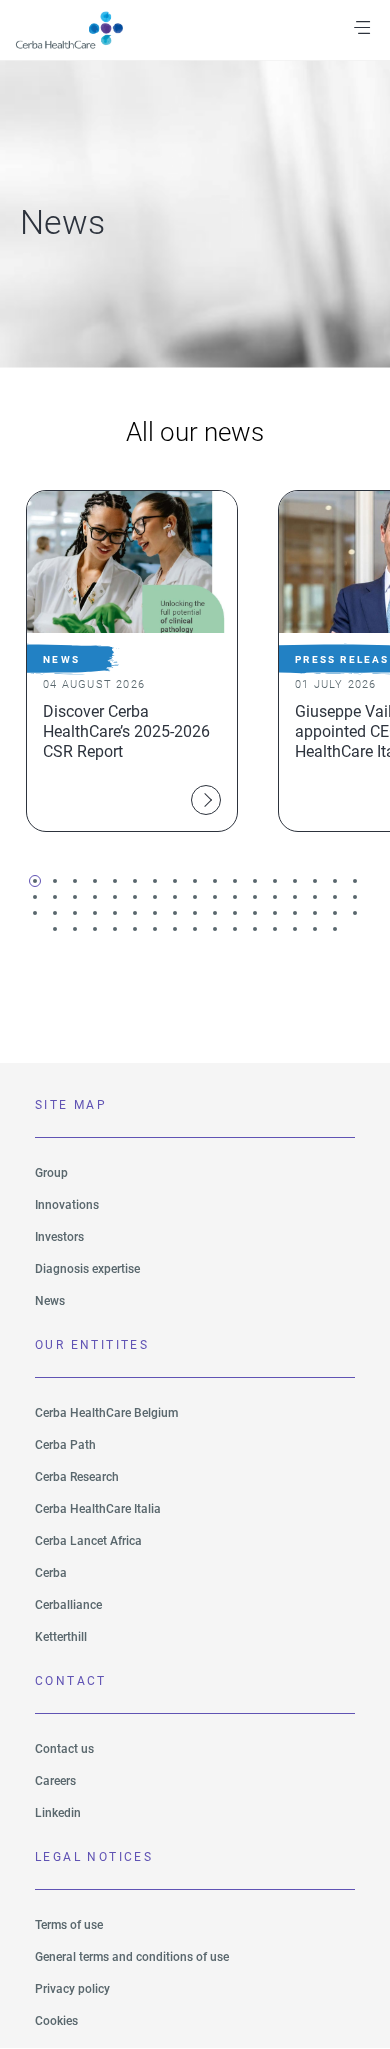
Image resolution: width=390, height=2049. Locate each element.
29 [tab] (255, 897)
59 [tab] (195, 929)
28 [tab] (235, 897)
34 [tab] (355, 897)
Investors (59, 1237)
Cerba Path (65, 1445)
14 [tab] (295, 881)
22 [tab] (115, 897)
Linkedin (58, 1813)
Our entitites (92, 1345)
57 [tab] (155, 929)
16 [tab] (335, 881)
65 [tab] (315, 929)
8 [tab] (175, 881)
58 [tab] (175, 929)
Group (51, 1173)
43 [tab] (195, 913)
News (50, 1301)
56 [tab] (135, 929)
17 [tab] (355, 881)
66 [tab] (335, 929)
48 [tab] (295, 913)
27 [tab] (215, 897)
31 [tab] (295, 897)
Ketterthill (61, 1637)
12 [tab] (255, 881)
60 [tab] (215, 929)
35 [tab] (35, 913)
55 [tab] (115, 929)
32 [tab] (315, 897)
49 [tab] (315, 913)
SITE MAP (71, 1105)
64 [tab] (295, 929)
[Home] (81, 30)
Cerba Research (77, 1477)
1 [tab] (35, 881)
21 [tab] (95, 897)
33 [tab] (335, 897)
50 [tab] (335, 913)
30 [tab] (275, 897)
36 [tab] (55, 913)
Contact (71, 1681)
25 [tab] (175, 897)
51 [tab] (355, 913)
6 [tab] (135, 881)
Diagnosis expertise (87, 1269)
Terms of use (69, 1925)
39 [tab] (115, 913)
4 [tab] (95, 881)
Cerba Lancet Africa (88, 1541)
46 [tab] (255, 913)
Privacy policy (72, 1989)
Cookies (56, 2021)
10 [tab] (215, 881)
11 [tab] (235, 881)
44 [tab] (215, 913)
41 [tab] (155, 913)
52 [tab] (55, 929)
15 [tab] (315, 881)
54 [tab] (95, 929)
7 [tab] (155, 881)
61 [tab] (235, 929)
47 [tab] (275, 913)
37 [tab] (75, 913)
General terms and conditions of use (132, 1957)
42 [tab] (175, 913)
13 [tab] (275, 881)
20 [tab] (75, 897)
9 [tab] (195, 881)
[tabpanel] (130, 661)
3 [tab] (75, 881)
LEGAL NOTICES (94, 1857)
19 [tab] (55, 897)
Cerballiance (68, 1605)
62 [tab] (255, 929)
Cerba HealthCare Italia (98, 1509)
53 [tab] (75, 929)
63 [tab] (275, 929)
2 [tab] (55, 881)
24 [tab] (155, 897)
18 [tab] (35, 897)
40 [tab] (135, 913)
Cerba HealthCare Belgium (106, 1413)
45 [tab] (235, 913)
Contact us (64, 1749)
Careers (55, 1781)
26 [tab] (195, 897)
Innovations (67, 1205)
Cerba (51, 1573)
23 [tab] (135, 897)
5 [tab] (115, 881)
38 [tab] (95, 913)
